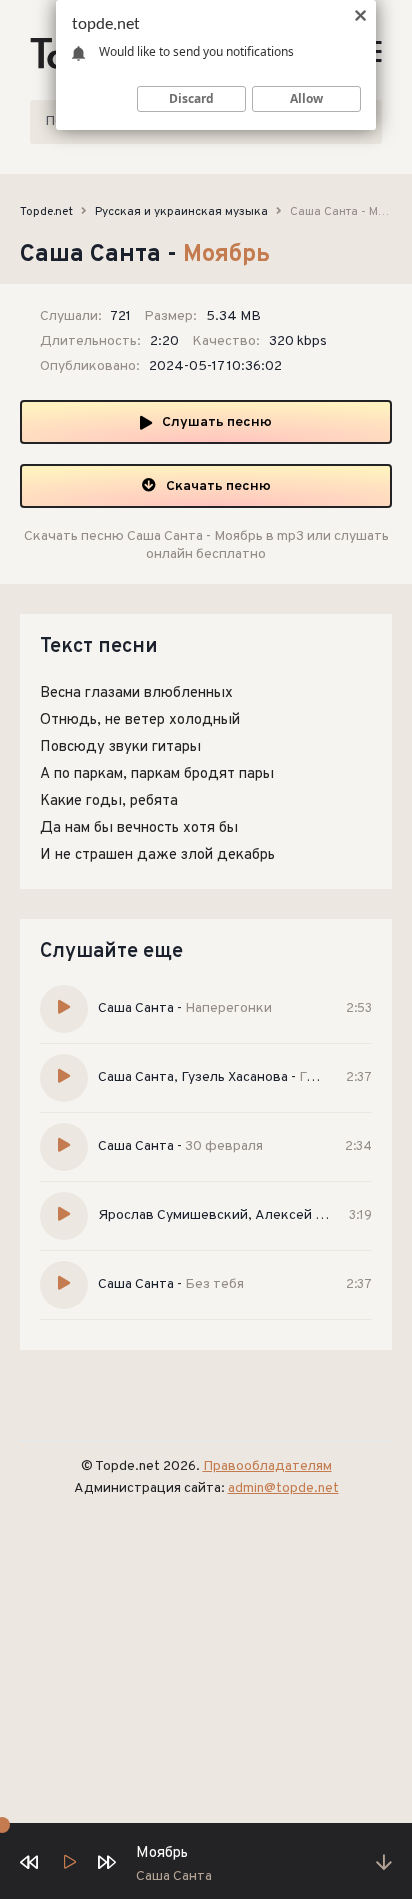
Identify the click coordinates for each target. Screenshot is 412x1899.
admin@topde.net (283, 1488)
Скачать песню (218, 486)
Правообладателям (267, 1466)
